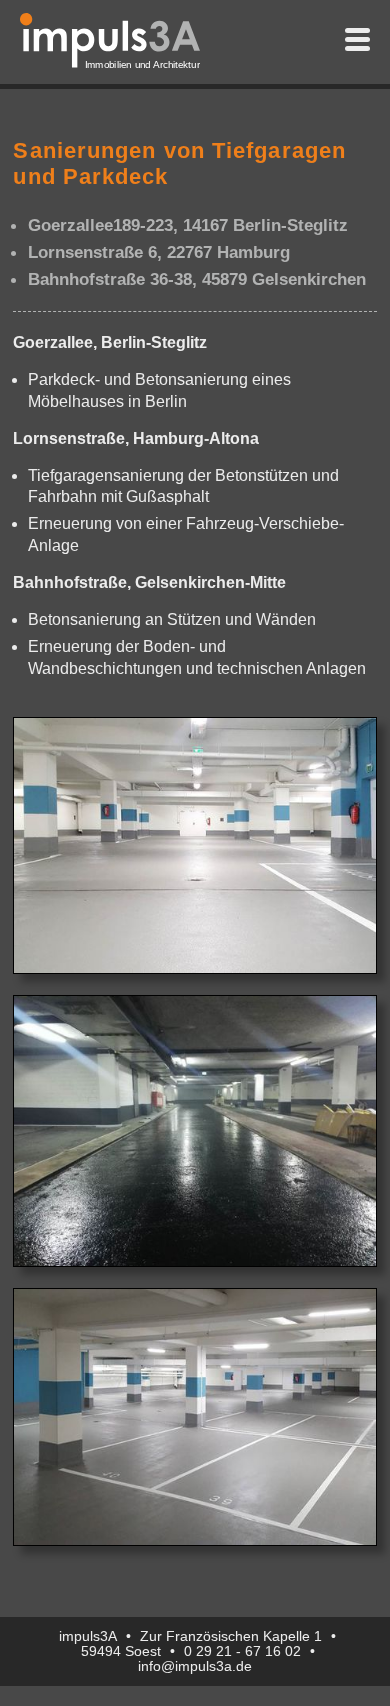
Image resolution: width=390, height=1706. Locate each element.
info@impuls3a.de (195, 1666)
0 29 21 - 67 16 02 (242, 1651)
